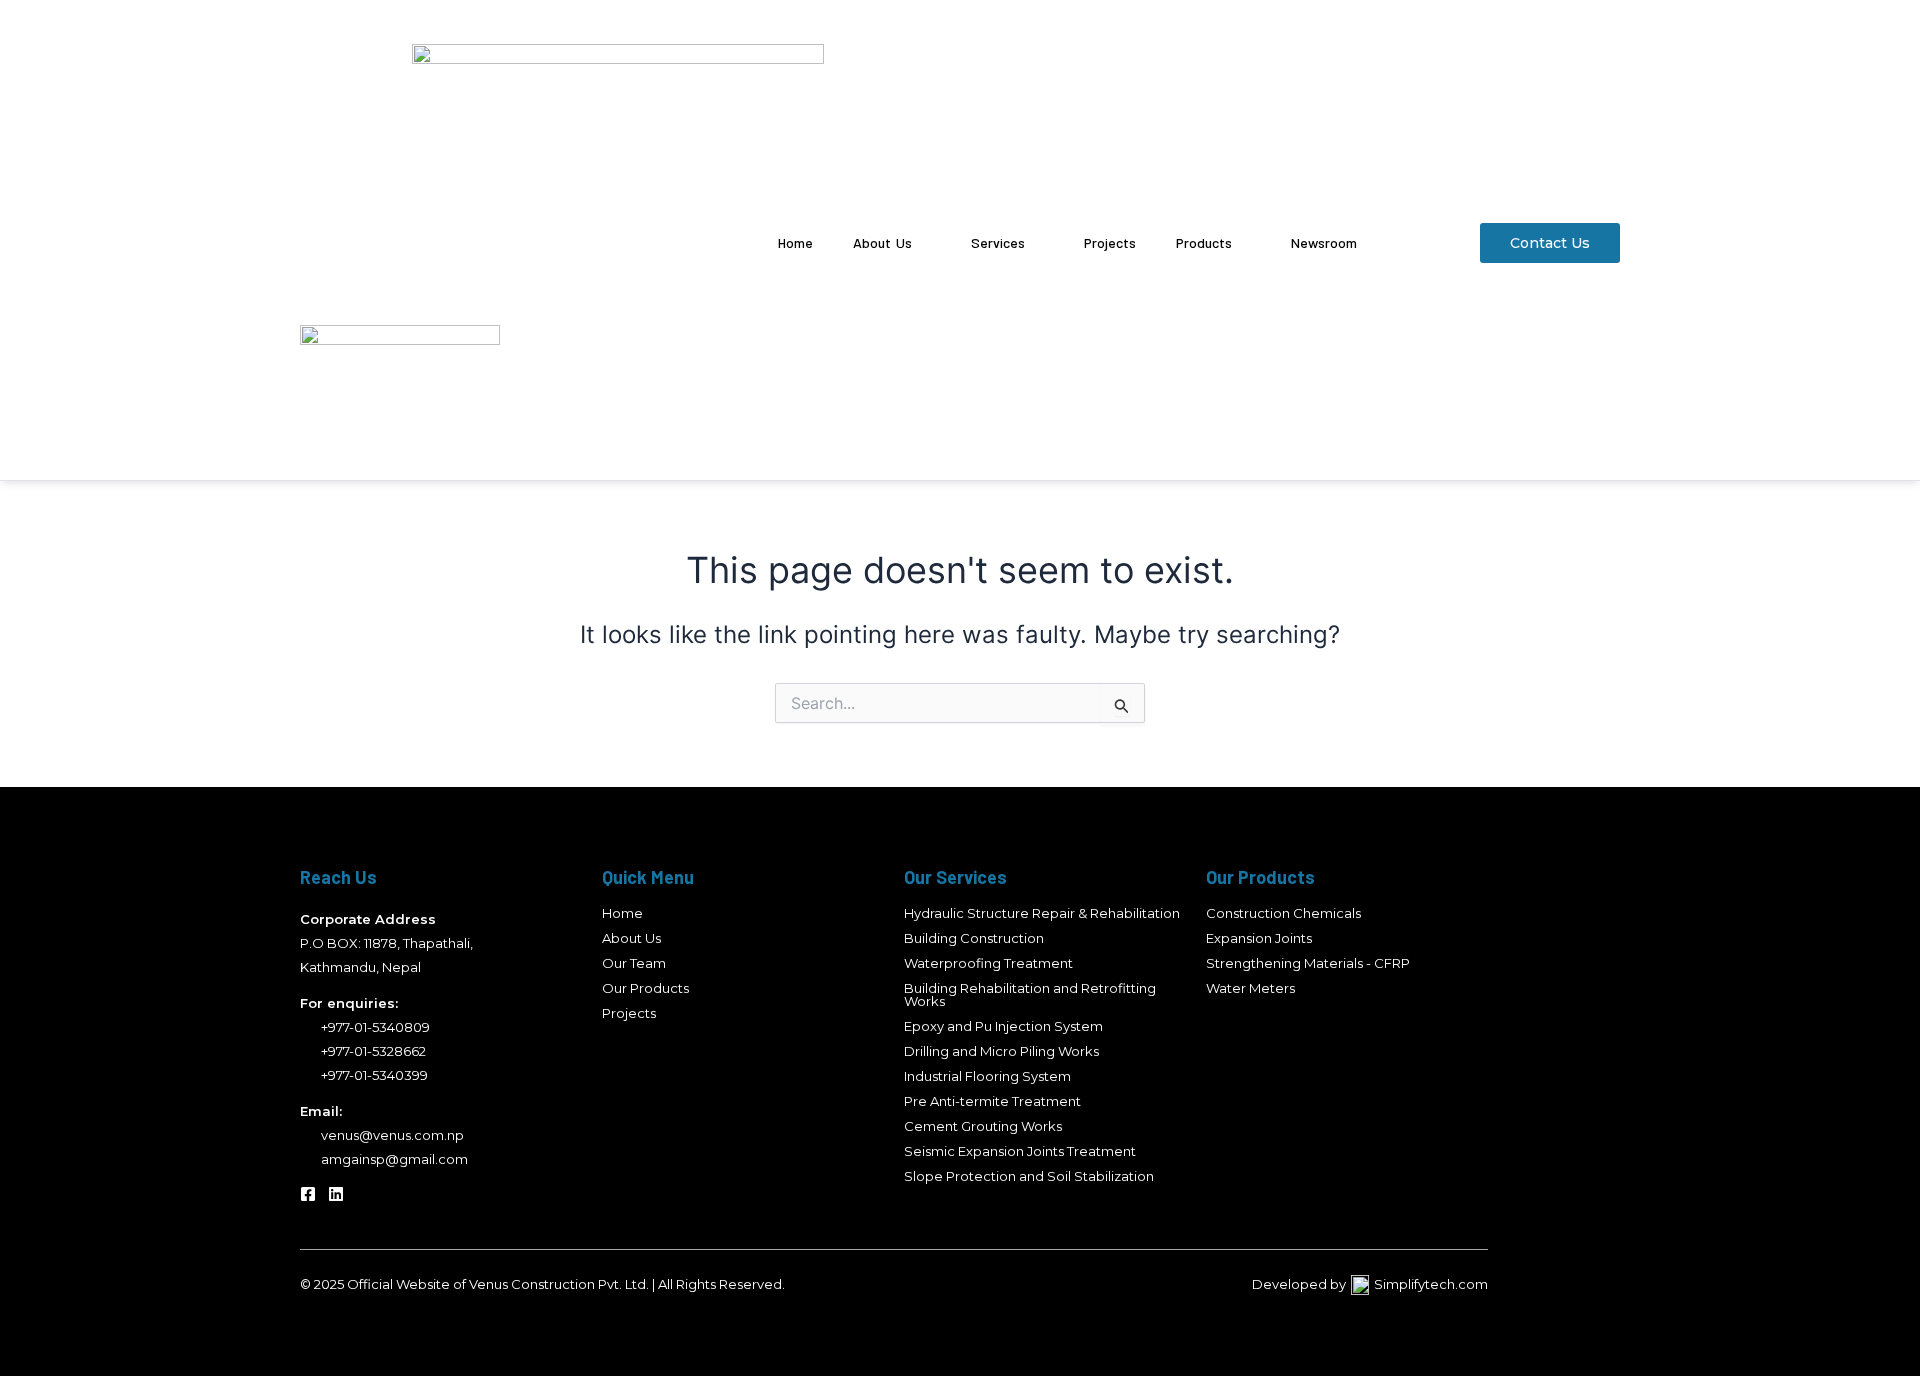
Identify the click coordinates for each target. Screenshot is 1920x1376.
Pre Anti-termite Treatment (992, 1101)
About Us (631, 938)
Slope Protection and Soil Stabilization (1029, 1176)
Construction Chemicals (1283, 913)
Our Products (645, 988)
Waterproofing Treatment (988, 963)
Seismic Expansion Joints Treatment (1020, 1151)
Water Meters (1250, 988)
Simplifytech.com (1431, 1284)
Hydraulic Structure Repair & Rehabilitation (1042, 913)
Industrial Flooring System (987, 1076)
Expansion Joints (1259, 938)
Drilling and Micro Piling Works (1001, 1051)
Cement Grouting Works (983, 1126)
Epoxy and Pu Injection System (1003, 1026)
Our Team (634, 963)
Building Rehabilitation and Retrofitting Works (1030, 994)
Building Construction (974, 938)
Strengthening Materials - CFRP (1308, 963)
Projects (629, 1013)
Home (622, 913)
